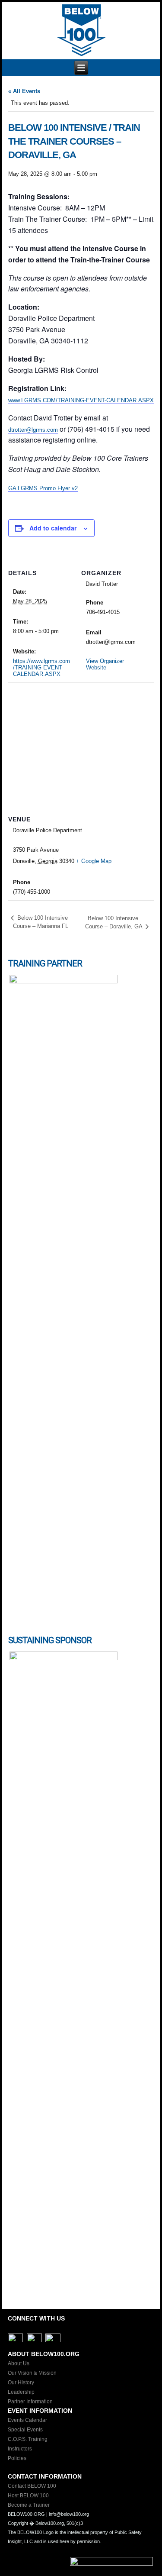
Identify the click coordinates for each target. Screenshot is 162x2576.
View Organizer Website (105, 664)
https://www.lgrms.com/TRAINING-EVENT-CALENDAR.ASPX (41, 667)
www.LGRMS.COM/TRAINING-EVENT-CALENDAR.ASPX (81, 400)
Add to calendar (53, 528)
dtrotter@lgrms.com (33, 430)
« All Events (24, 91)
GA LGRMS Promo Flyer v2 (43, 488)
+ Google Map (94, 861)
